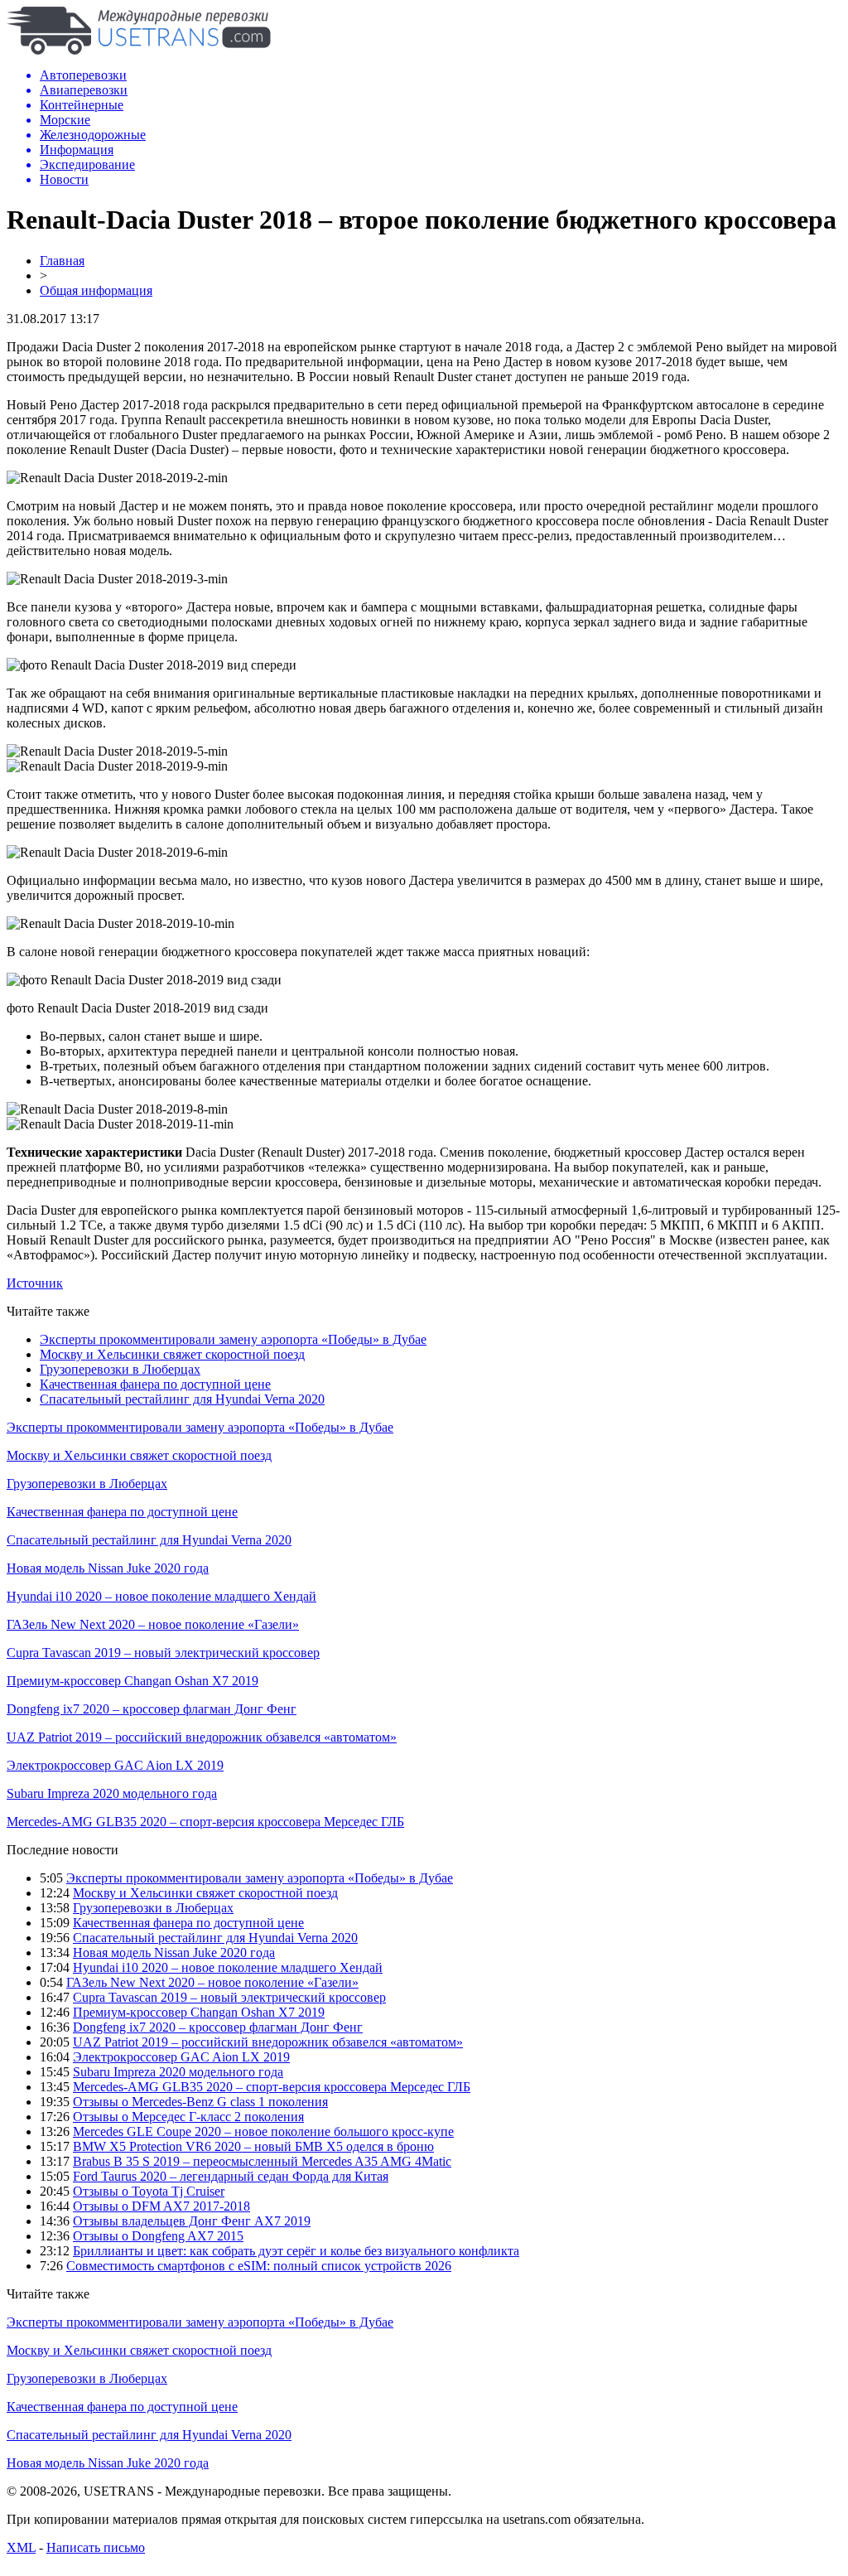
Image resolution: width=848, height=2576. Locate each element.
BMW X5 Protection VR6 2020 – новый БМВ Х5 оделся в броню (253, 2146)
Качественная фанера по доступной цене (155, 1384)
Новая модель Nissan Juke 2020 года (108, 1568)
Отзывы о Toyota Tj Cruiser (149, 2191)
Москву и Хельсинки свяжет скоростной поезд (172, 1354)
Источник (35, 1283)
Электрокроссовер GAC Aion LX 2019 (115, 1765)
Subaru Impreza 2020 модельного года (112, 1793)
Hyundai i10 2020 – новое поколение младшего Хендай (161, 1596)
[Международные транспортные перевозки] (139, 50)
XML (21, 2547)
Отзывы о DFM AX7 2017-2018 (161, 2206)
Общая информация (96, 290)
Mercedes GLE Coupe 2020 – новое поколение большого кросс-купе (263, 2131)
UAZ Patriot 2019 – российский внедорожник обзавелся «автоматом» (202, 1737)
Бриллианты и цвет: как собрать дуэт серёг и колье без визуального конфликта (296, 2251)
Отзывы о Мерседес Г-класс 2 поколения (188, 2117)
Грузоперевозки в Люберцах (120, 1369)
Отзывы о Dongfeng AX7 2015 (158, 2236)
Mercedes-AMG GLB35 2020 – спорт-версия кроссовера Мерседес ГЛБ (205, 1822)
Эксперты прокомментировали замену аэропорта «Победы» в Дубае (233, 1339)
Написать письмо (96, 2547)
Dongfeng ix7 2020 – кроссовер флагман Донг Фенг (152, 1709)
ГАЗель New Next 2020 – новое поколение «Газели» (153, 1624)
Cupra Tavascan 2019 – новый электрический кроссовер (163, 1653)
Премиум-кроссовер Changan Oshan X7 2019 (132, 1681)
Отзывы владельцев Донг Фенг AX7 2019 (192, 2221)
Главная (62, 261)
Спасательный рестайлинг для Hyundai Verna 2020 (182, 1399)
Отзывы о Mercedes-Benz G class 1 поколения (200, 2102)
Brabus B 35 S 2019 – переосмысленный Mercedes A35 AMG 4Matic (262, 2161)
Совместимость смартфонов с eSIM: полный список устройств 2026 (259, 2266)
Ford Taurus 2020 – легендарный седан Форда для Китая (231, 2176)
